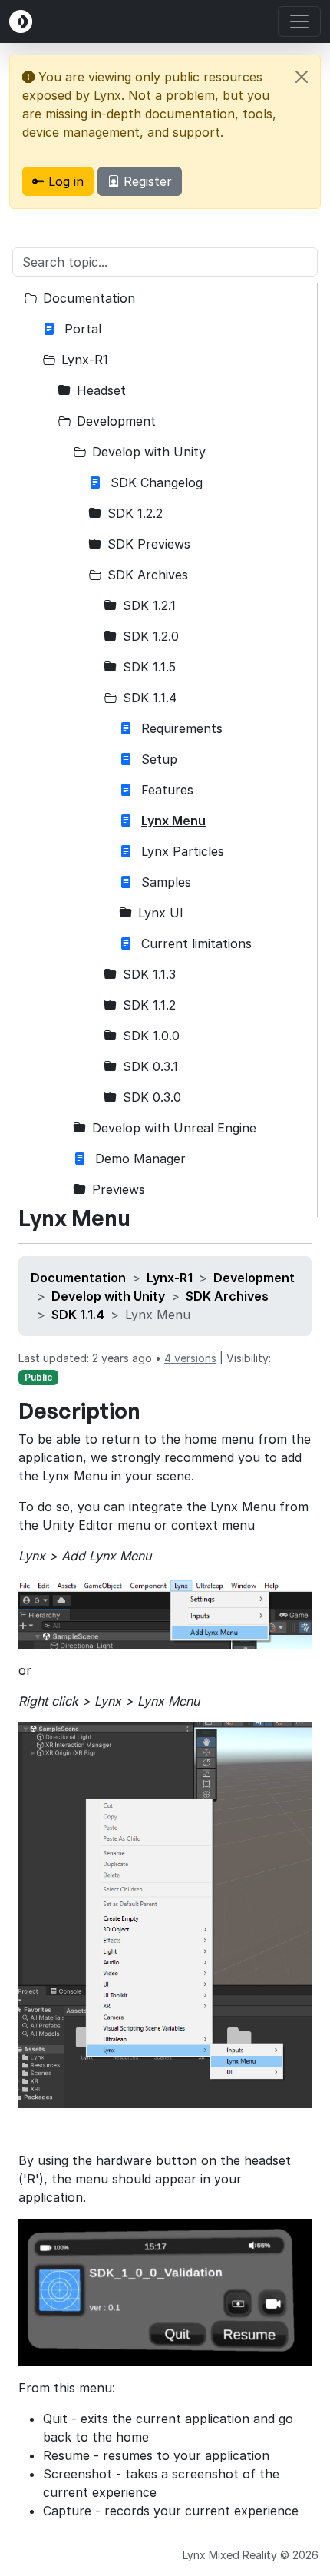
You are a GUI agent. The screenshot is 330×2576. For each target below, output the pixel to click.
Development (254, 1278)
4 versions (190, 1358)
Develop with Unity (108, 1296)
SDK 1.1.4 (78, 1315)
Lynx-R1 (170, 1278)
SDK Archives (227, 1296)
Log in (64, 181)
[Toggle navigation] (299, 22)
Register (146, 181)
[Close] (302, 77)
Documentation (78, 1278)
